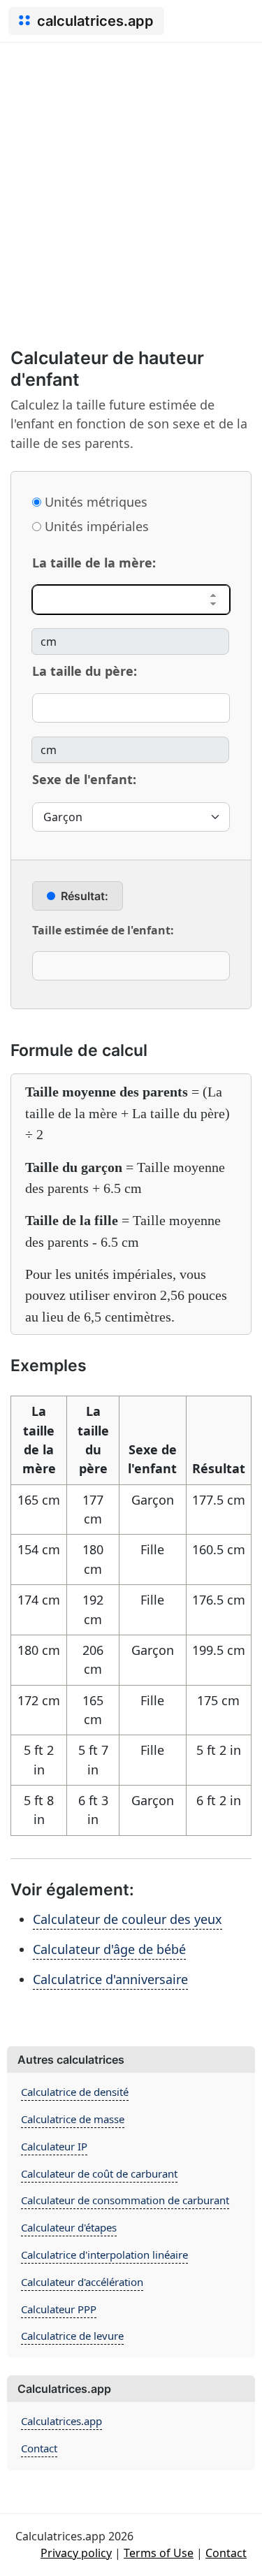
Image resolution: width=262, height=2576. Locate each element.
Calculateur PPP (59, 2309)
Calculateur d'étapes (69, 2227)
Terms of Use (159, 2553)
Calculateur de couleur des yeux (128, 1919)
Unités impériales (95, 526)
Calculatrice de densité (75, 2092)
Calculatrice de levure (72, 2336)
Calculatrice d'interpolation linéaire (104, 2255)
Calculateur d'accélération (82, 2282)
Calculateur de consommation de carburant (125, 2200)
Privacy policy (76, 2553)
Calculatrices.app (61, 2421)
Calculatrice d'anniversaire (110, 1979)
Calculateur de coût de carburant (99, 2173)
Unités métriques (94, 502)
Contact (39, 2448)
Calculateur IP (54, 2146)
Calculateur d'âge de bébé (109, 1949)
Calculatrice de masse (73, 2119)
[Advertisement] (131, 181)
